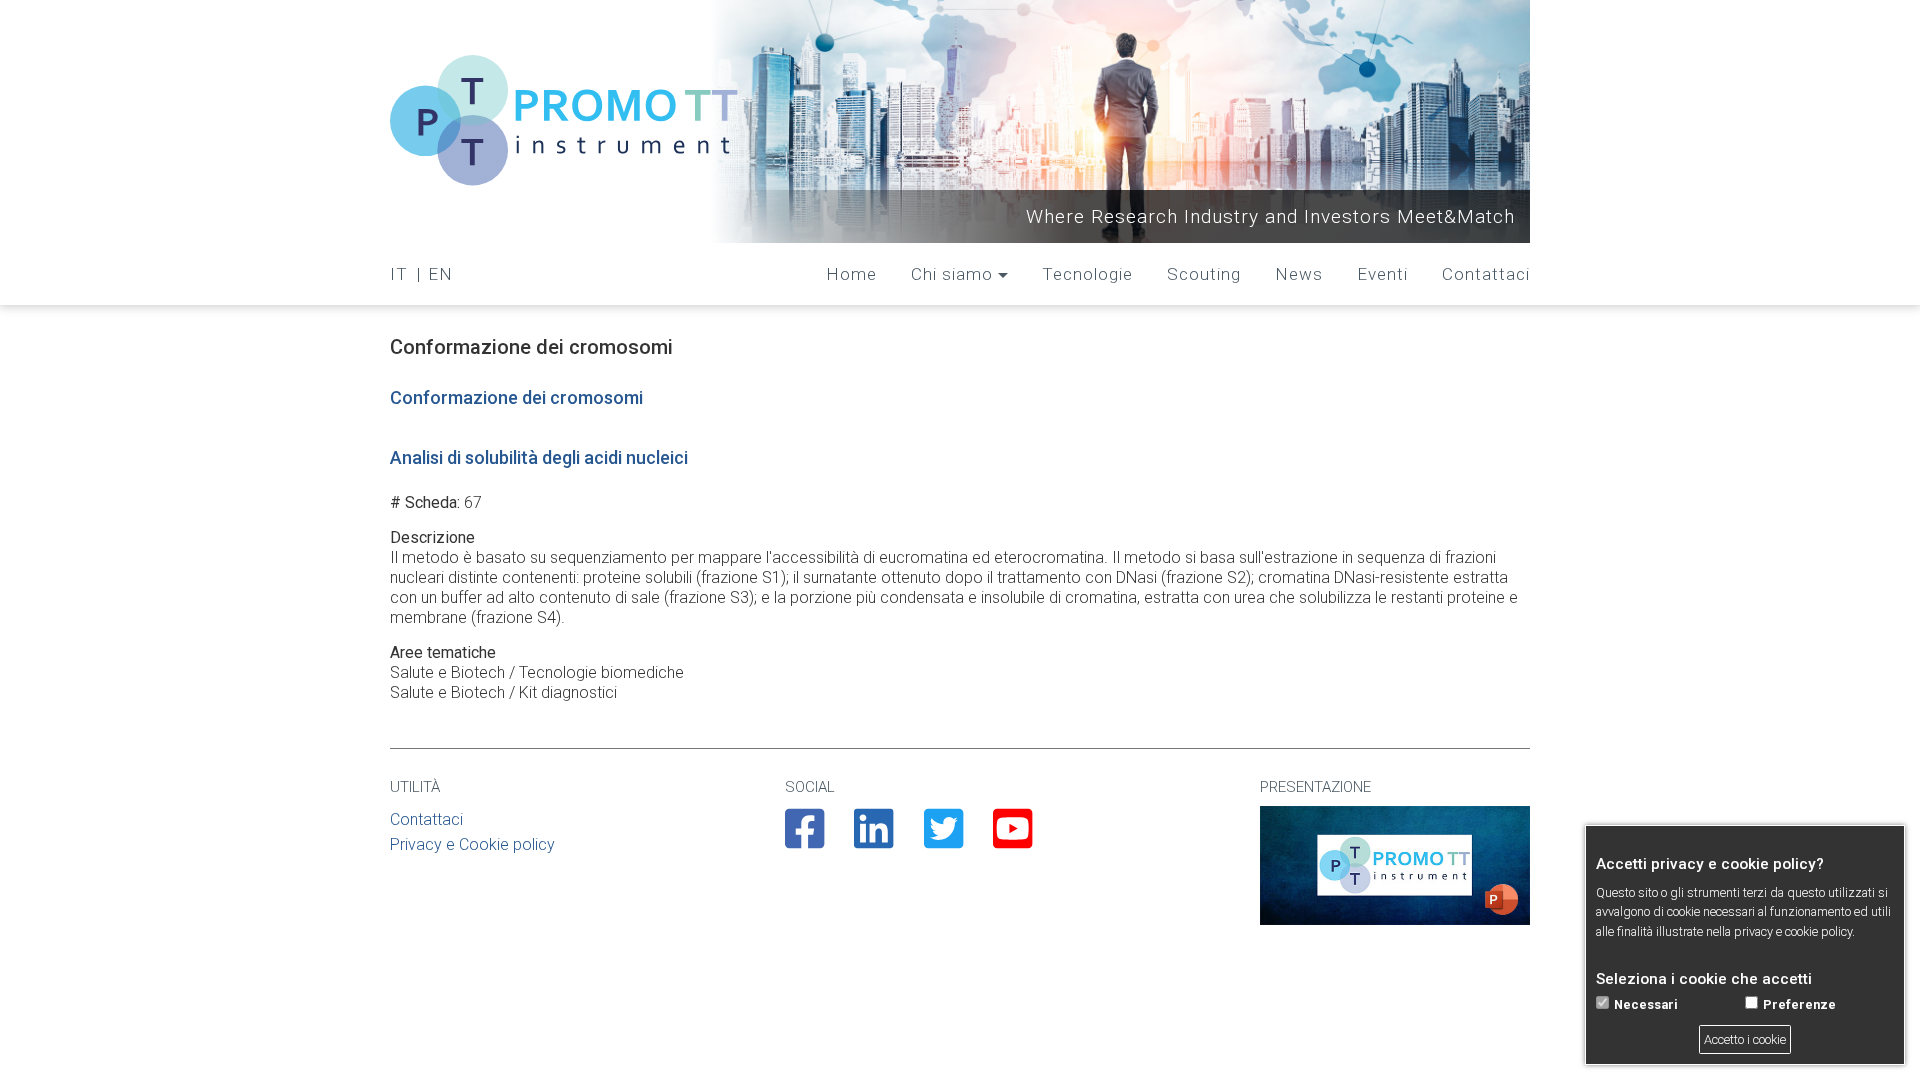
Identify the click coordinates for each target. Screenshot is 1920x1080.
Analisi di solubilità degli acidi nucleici (539, 457)
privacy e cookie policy (1793, 931)
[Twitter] (943, 840)
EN (440, 274)
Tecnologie (1087, 274)
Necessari (1646, 1005)
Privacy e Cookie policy (472, 844)
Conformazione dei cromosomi (516, 397)
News (1299, 274)
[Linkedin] (873, 840)
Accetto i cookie (1745, 1039)
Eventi (1382, 274)
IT (399, 274)
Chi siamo (952, 274)
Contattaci (1486, 274)
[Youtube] (1012, 840)
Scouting (1204, 274)
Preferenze (1799, 1005)
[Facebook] (804, 840)
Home (851, 274)
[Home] (565, 121)
